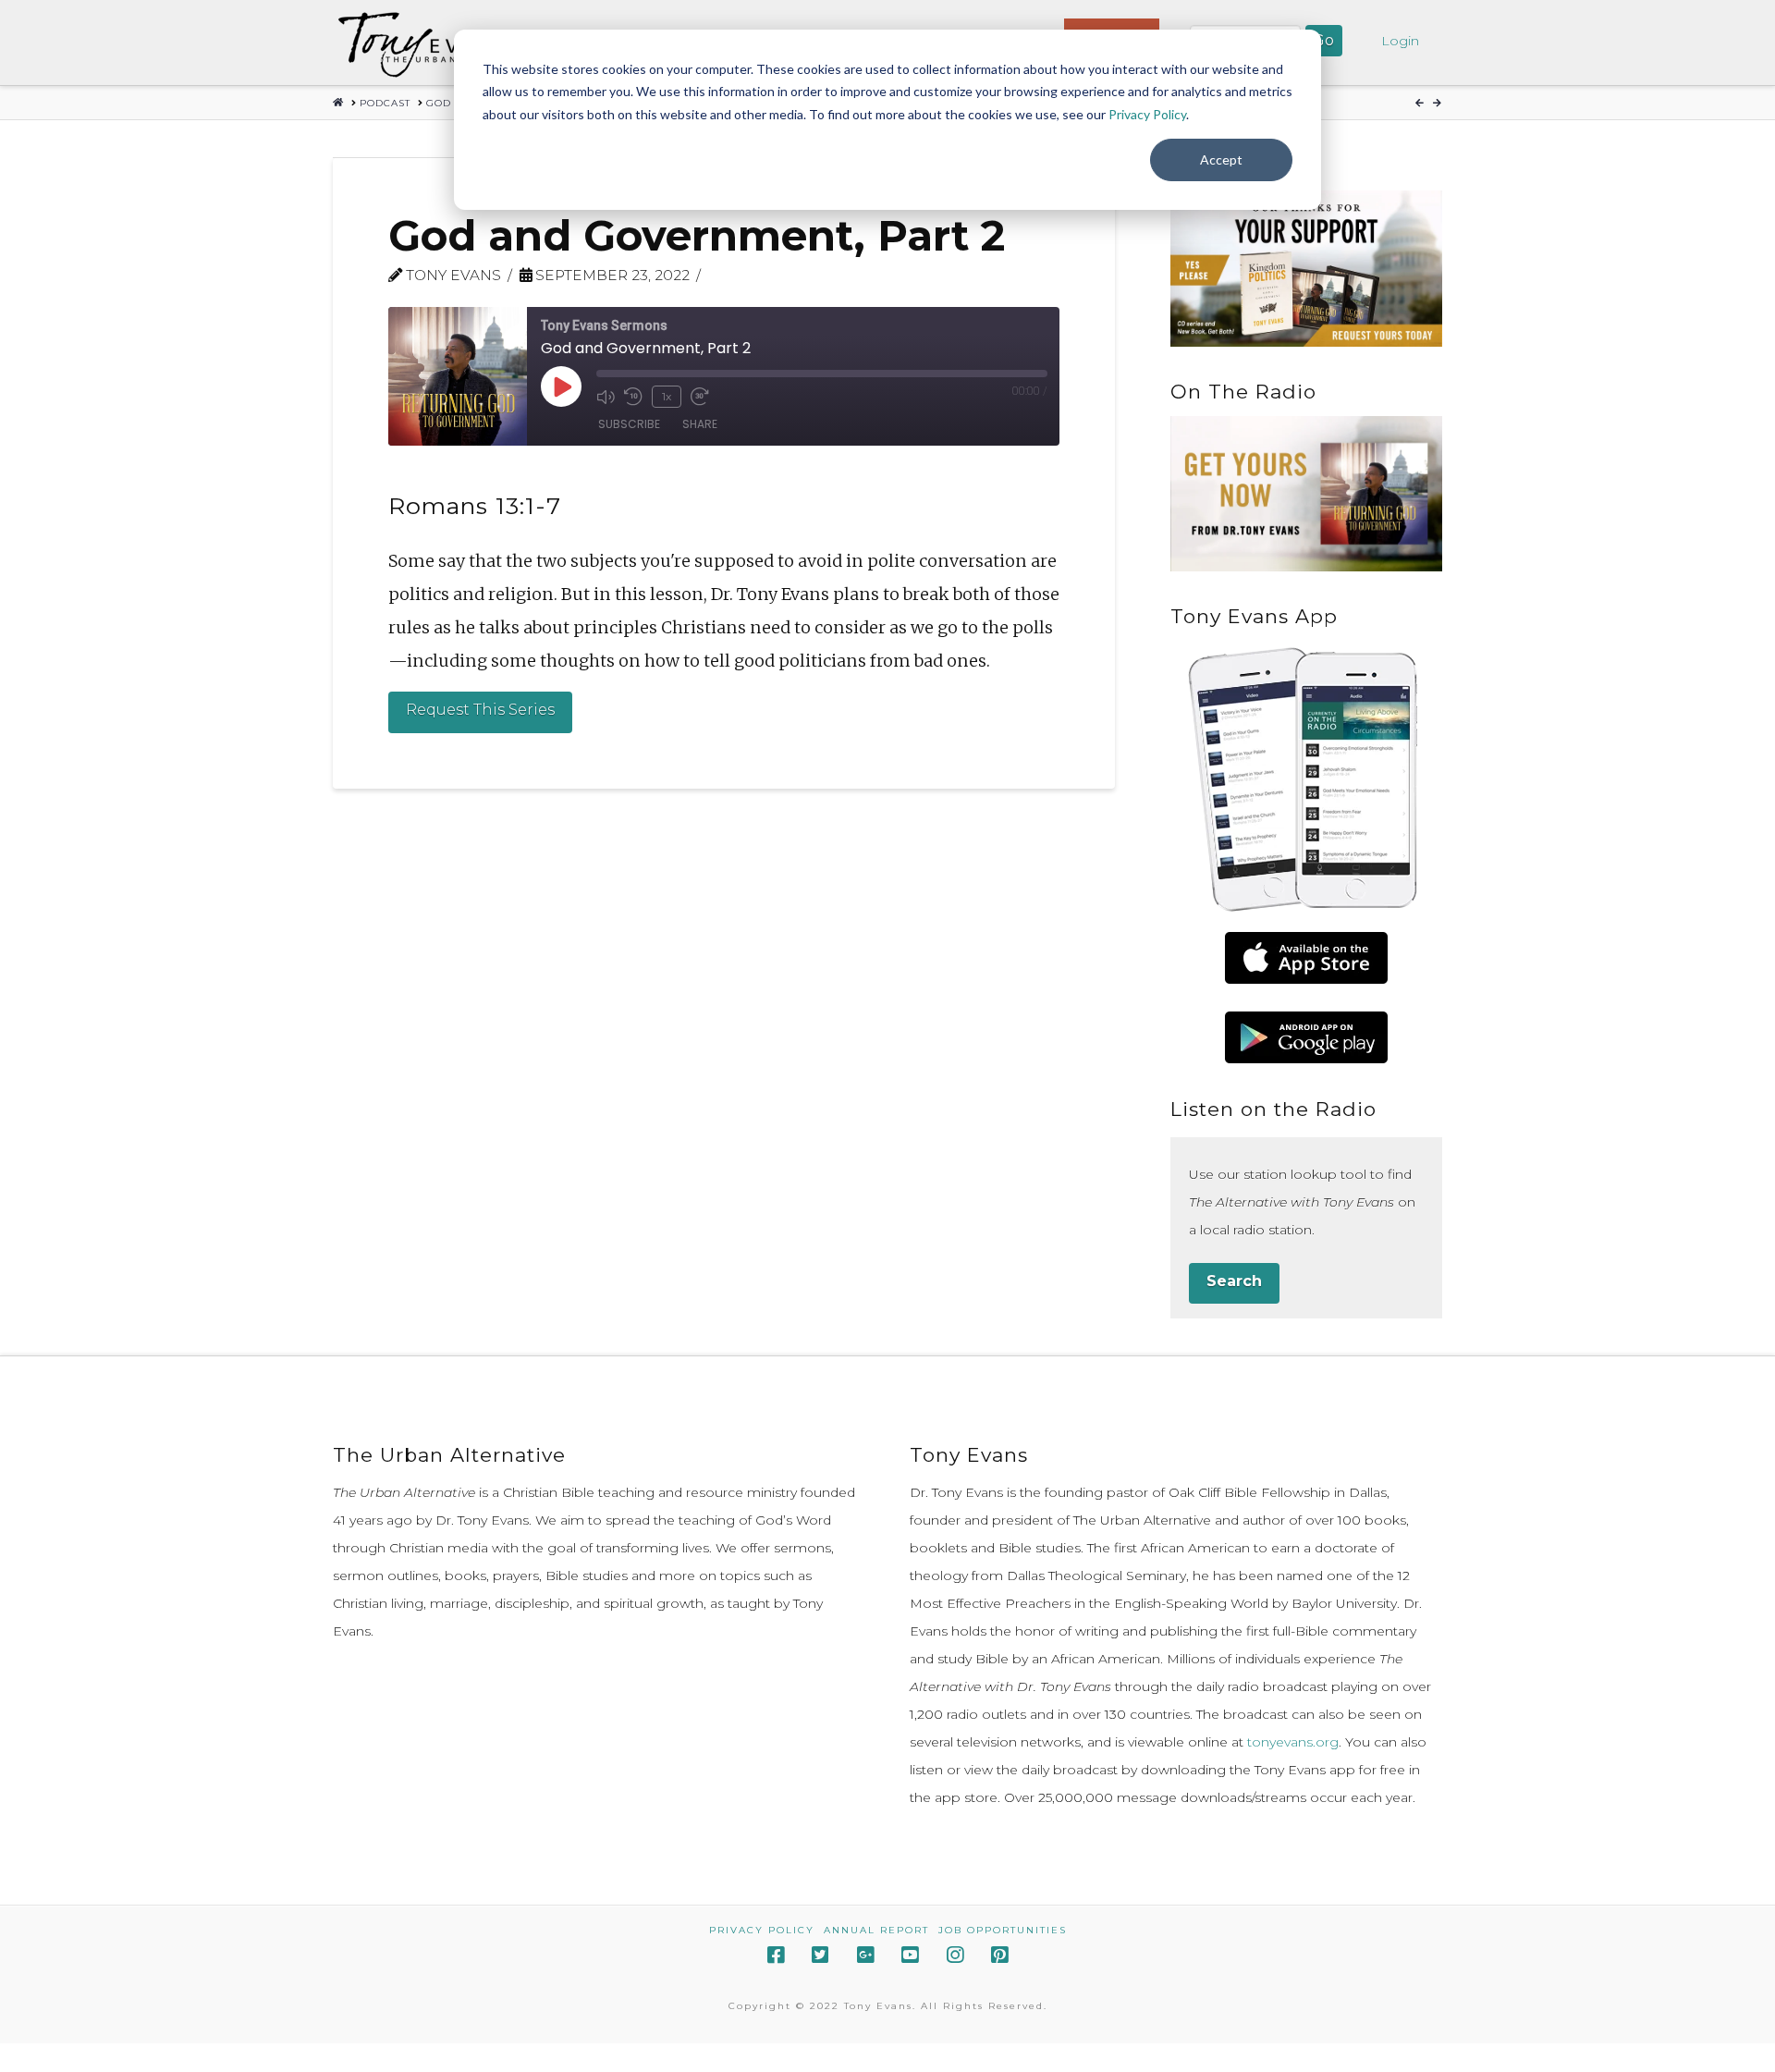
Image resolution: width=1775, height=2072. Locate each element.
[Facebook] (776, 1955)
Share (700, 424)
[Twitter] (820, 1955)
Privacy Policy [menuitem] (762, 1930)
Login (1400, 41)
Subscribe (629, 424)
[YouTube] (910, 1955)
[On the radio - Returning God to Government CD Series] (1306, 494)
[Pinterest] (999, 1955)
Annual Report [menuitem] (876, 1930)
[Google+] (865, 1955)
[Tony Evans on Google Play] (1306, 1037)
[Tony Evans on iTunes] (1306, 958)
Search (1234, 1281)
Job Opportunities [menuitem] (1003, 1930)
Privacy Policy (1147, 114)
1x (667, 396)
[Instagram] (955, 1955)
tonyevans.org (1293, 1742)
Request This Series (480, 710)
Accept (1221, 159)
